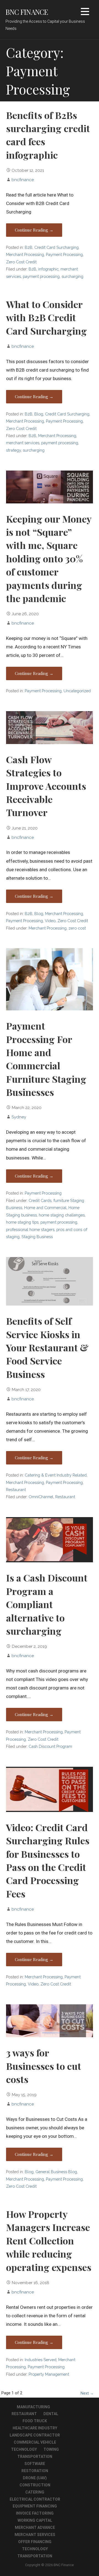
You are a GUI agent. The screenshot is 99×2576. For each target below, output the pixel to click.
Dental (51, 2414)
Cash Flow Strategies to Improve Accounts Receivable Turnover (46, 786)
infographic (48, 269)
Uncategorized (77, 691)
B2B (29, 247)
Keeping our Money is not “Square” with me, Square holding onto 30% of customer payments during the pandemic (49, 558)
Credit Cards (40, 1200)
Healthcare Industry (35, 2428)
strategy (13, 450)
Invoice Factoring (35, 2513)
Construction (35, 2485)
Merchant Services (35, 2535)
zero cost (77, 928)
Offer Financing (35, 2542)
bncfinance (23, 180)
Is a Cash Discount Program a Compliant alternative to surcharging (47, 1604)
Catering (35, 2492)
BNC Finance (27, 12)
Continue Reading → (34, 230)
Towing (51, 2449)
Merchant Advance (35, 2527)
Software (35, 2464)
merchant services (23, 443)
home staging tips (22, 1222)
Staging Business (37, 1237)
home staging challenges (62, 1215)
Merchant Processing (25, 254)
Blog (39, 414)
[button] (85, 12)
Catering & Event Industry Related (56, 1475)
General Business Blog (56, 2172)
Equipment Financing (35, 2506)
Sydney (19, 1117)
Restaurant (16, 1490)
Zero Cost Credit (21, 262)
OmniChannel (41, 1497)
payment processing (41, 276)
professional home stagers (30, 1229)
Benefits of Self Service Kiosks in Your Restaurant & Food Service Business (47, 1347)
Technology (24, 2449)
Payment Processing (64, 254)
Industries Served (41, 2360)
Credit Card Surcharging (57, 247)
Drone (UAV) (35, 2478)
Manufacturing (33, 2407)
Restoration (35, 2471)
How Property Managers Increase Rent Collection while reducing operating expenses (49, 2241)
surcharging (72, 276)
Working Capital (35, 2520)
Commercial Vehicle (35, 2442)
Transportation (35, 2457)
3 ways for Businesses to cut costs (44, 2066)
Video (50, 921)
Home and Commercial (45, 1208)
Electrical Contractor (35, 2499)
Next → (87, 2393)
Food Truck (35, 2421)
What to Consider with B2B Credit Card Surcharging (46, 317)
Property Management (49, 2374)
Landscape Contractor (35, 2435)
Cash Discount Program (50, 1746)
